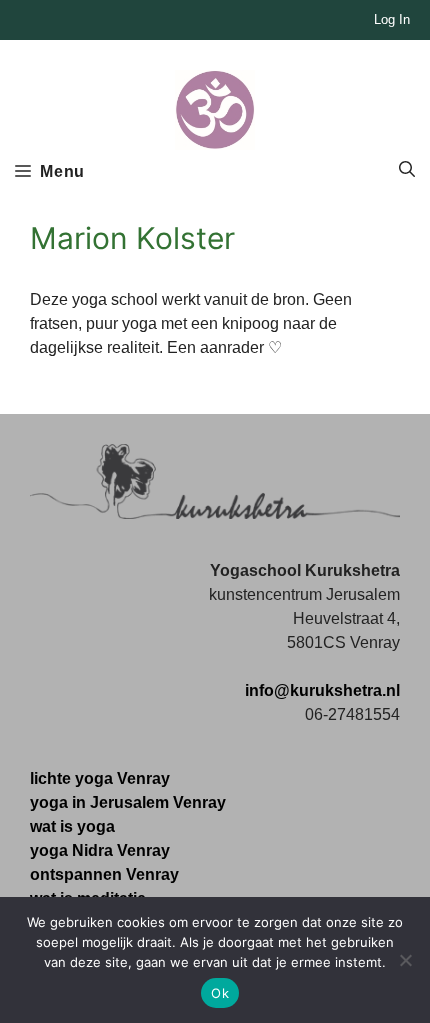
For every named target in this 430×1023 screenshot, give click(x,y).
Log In (392, 19)
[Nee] (405, 960)
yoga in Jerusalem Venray (128, 802)
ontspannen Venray (104, 874)
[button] (407, 170)
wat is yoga (72, 826)
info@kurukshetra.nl (322, 690)
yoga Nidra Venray (100, 850)
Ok (220, 993)
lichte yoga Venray (100, 778)
